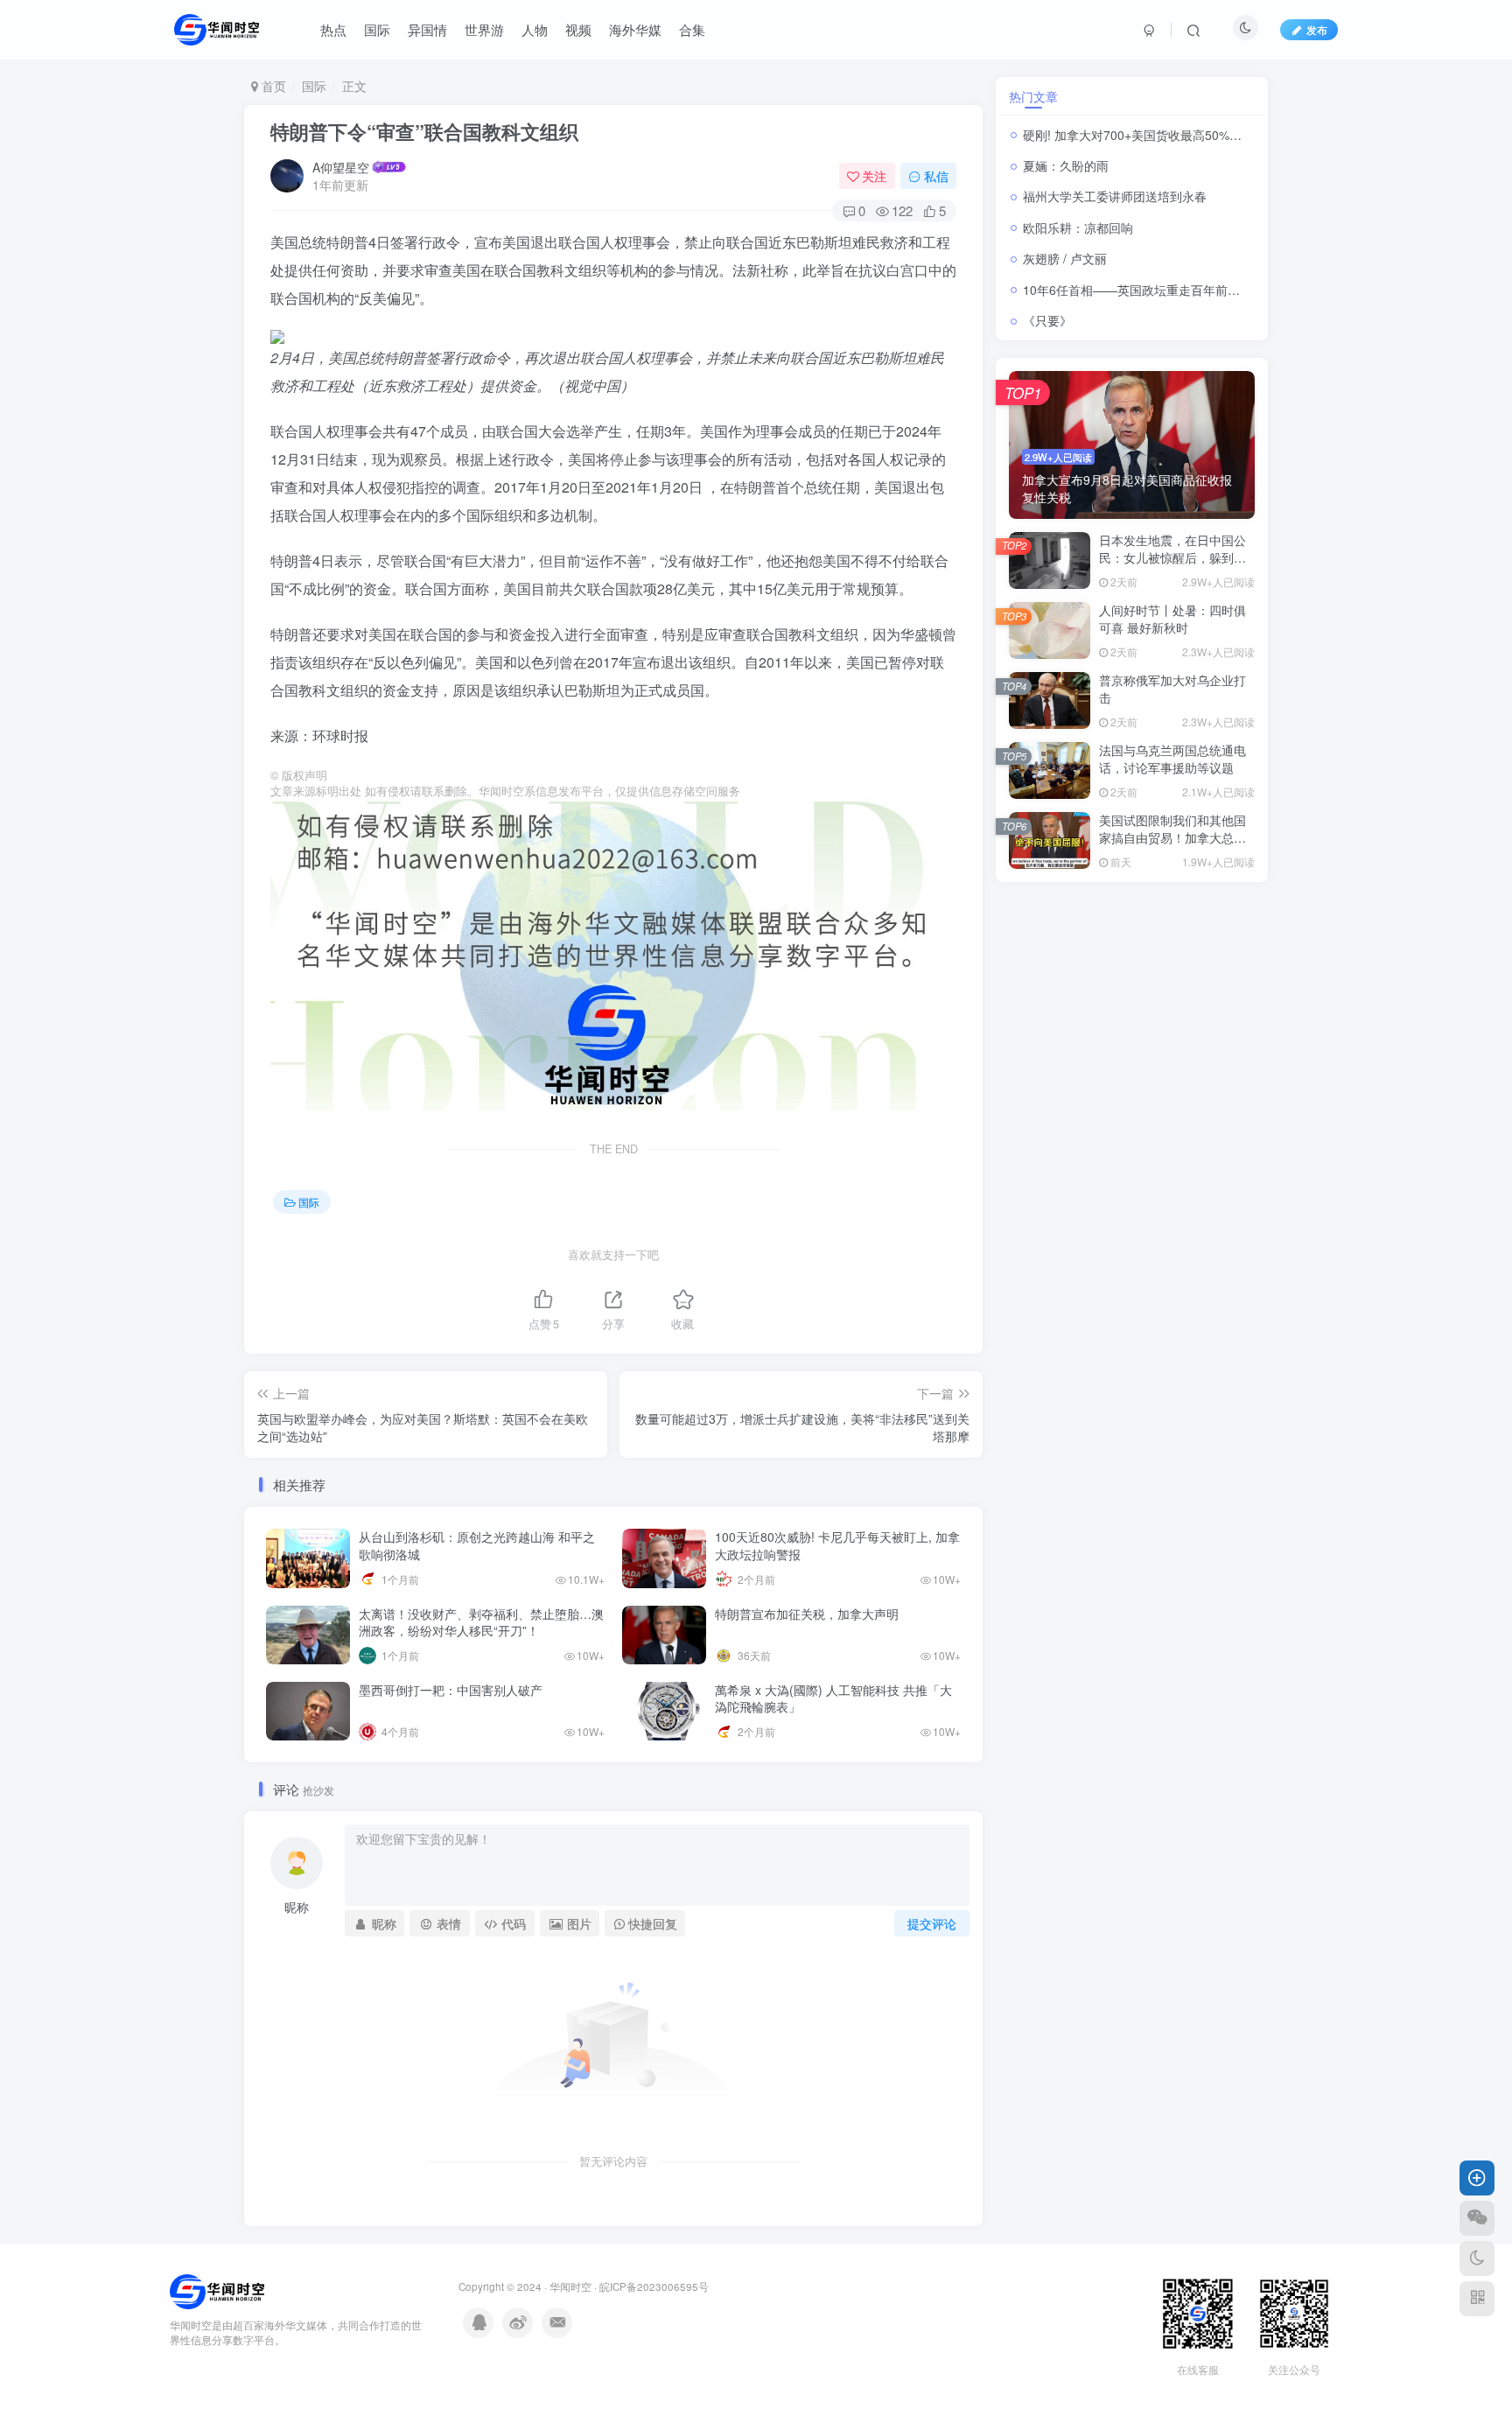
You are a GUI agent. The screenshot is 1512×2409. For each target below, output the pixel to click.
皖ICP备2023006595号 (654, 2286)
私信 (936, 176)
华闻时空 (570, 2286)
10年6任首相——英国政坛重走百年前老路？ (1144, 290)
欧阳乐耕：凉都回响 (1078, 228)
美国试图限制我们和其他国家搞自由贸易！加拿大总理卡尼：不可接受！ (1172, 837)
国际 (314, 86)
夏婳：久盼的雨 (1066, 165)
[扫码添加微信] (1477, 2218)
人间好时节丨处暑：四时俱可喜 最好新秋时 (1172, 619)
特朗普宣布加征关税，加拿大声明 (807, 1614)
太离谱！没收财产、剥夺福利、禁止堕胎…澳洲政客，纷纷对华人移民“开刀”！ (481, 1622)
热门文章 (1033, 96)
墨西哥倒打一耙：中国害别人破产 (452, 1690)
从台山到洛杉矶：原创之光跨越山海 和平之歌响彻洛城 (477, 1545)
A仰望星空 (341, 167)
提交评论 (932, 1923)
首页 (272, 86)
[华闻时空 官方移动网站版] (217, 2290)
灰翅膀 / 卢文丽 (1065, 258)
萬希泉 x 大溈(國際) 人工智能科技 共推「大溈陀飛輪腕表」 (833, 1698)
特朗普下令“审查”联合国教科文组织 (424, 131)
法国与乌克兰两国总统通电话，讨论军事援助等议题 (1172, 759)
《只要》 (1047, 320)
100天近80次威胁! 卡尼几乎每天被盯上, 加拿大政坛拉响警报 (837, 1545)
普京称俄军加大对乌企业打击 (1172, 689)
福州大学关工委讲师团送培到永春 (1115, 196)
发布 (1317, 29)
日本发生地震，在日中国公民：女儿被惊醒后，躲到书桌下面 (1172, 557)
